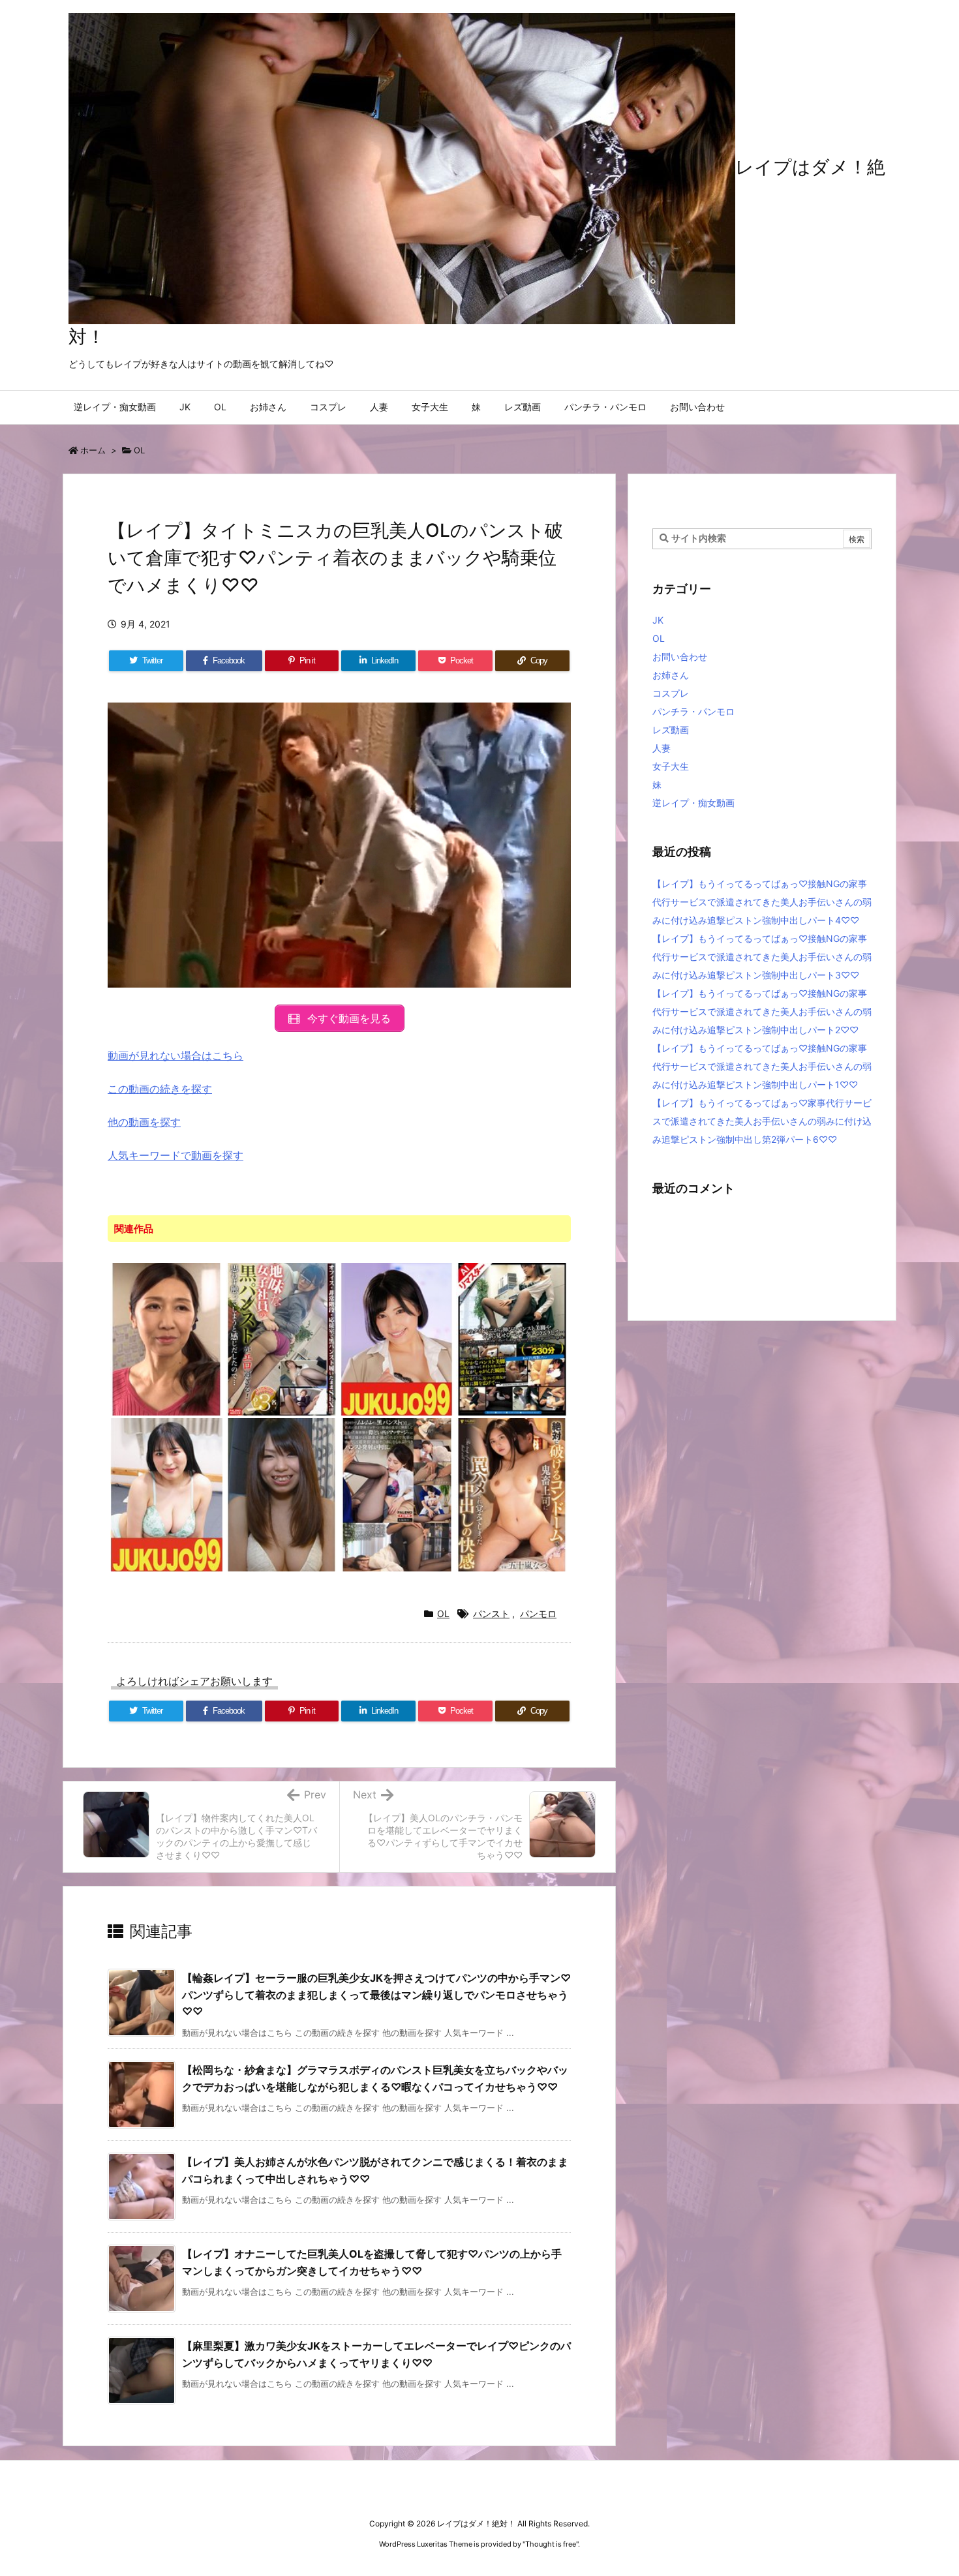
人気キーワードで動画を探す (175, 1155)
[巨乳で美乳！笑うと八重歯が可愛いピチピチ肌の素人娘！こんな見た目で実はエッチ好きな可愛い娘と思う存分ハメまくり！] (282, 1494)
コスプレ (671, 693)
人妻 (662, 748)
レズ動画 (671, 730)
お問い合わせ (680, 657)
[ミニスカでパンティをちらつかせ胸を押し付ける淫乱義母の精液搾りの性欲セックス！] (167, 1339)
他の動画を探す (144, 1122)
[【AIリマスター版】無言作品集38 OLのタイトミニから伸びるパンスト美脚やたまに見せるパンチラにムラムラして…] (512, 1339)
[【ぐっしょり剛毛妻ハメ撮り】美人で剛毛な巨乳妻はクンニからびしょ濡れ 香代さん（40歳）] (167, 1494)
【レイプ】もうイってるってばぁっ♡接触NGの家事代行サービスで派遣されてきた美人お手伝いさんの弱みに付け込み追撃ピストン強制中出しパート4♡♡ (762, 902)
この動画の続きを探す (160, 1089)
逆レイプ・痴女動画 (693, 803)
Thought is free (551, 2544)
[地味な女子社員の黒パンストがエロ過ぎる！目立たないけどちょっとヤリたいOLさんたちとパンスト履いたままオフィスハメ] (282, 1339)
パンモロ (538, 1614)
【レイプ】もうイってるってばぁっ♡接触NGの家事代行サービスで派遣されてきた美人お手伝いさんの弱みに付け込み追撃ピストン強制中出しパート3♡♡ (762, 957)
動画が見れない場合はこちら (175, 1055)
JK (658, 620)
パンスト (491, 1614)
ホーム (93, 450)
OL (139, 450)
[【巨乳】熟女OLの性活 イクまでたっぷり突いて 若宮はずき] (397, 1339)
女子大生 (671, 766)
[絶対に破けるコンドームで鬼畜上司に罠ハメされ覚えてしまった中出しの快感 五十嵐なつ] (512, 1494)
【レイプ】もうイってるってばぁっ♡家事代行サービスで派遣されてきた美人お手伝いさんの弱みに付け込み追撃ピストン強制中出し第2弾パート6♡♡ (762, 1121)
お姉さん (671, 675)
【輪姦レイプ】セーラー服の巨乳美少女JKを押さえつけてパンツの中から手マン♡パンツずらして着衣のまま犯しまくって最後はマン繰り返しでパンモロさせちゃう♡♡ (376, 1994)
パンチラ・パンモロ (693, 711)
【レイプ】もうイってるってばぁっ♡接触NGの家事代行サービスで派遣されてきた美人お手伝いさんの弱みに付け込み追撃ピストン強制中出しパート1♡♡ (762, 1066)
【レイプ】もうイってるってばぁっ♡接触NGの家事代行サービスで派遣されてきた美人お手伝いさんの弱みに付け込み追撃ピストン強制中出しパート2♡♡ (762, 1011)
